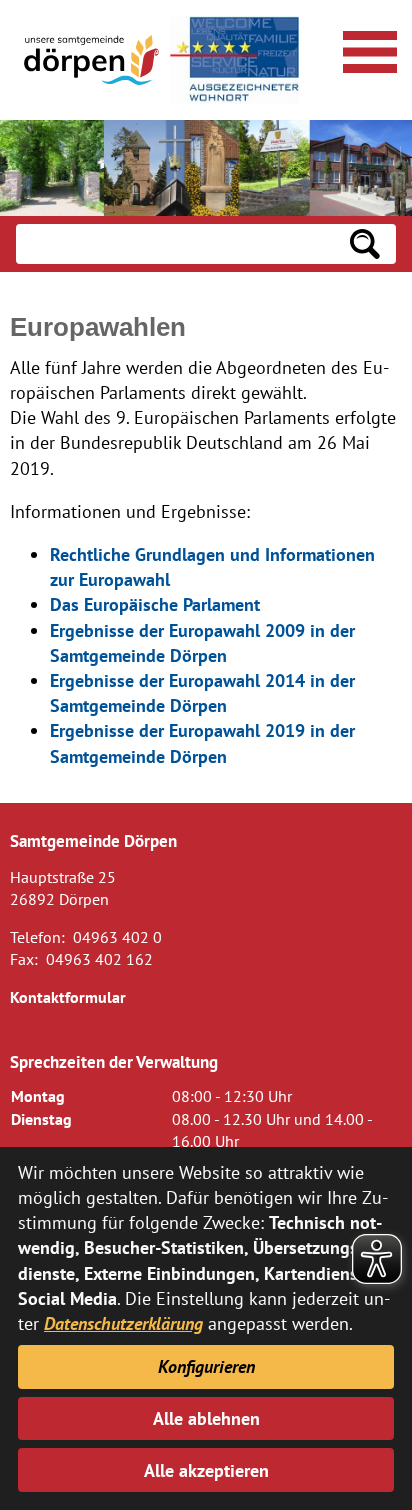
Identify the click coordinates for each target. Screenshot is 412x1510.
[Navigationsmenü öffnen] (367, 49)
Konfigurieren (206, 1366)
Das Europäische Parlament (155, 604)
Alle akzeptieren (206, 1470)
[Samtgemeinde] (93, 60)
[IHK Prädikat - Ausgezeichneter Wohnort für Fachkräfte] (234, 60)
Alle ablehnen (206, 1418)
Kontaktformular (68, 997)
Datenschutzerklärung (123, 1323)
